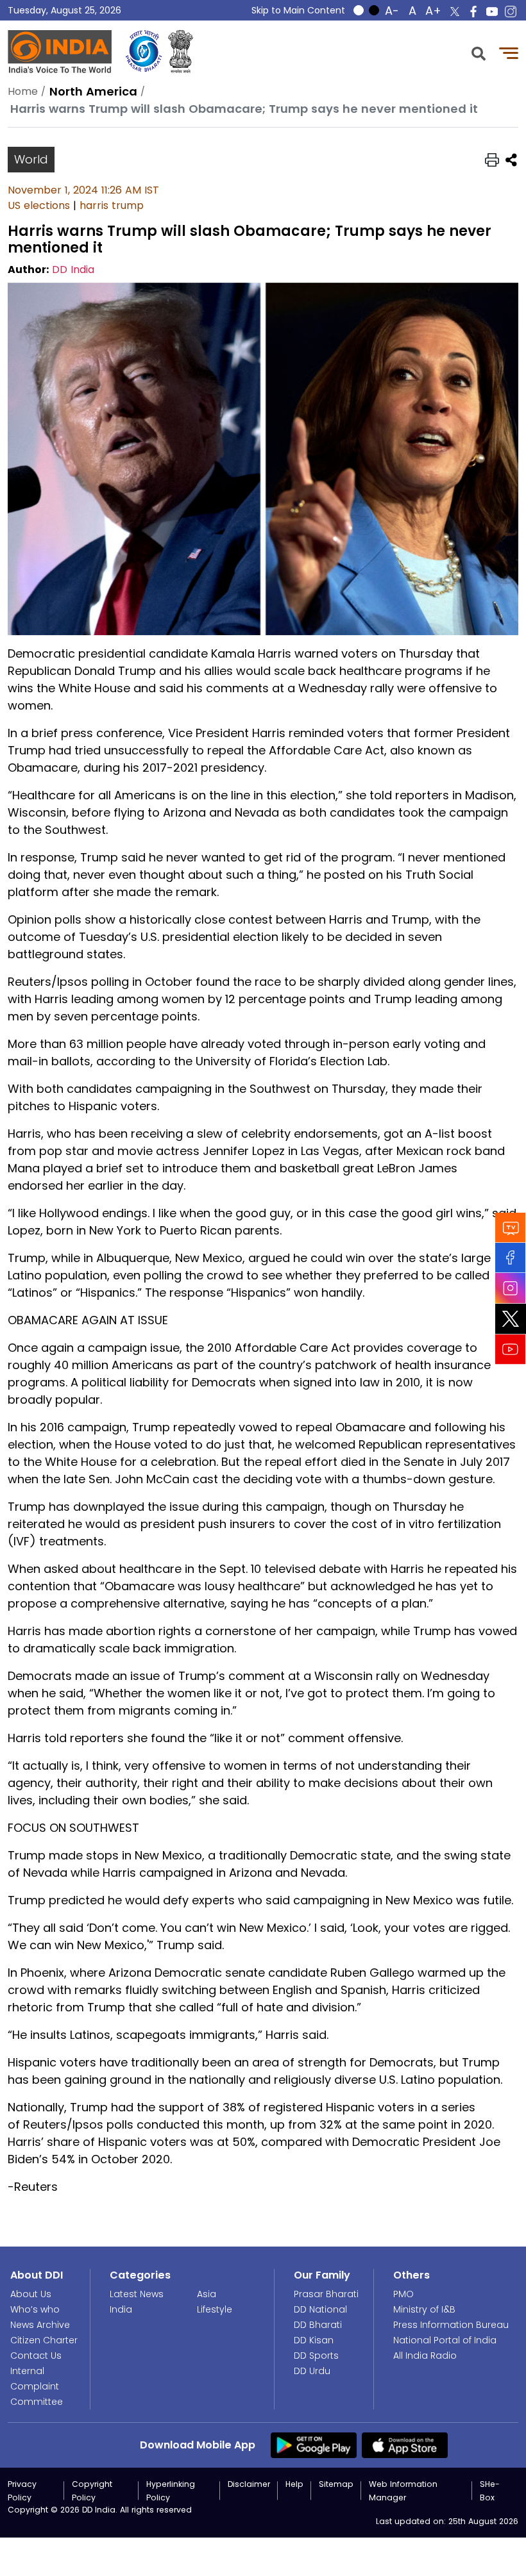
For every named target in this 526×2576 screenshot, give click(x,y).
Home (23, 91)
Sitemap (336, 2484)
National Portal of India (445, 2340)
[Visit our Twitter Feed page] (511, 1318)
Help (294, 2484)
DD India (73, 270)
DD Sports (316, 2356)
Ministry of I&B (424, 2309)
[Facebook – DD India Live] (473, 12)
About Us (31, 2294)
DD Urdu (312, 2371)
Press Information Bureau (451, 2325)
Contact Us (36, 2356)
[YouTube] (511, 1349)
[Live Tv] (511, 1227)
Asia (207, 2294)
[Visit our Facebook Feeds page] (511, 1257)
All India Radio (425, 2356)
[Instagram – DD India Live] (511, 12)
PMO (403, 2294)
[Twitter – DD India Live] (455, 12)
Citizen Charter (44, 2340)
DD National (320, 2309)
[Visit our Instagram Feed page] (511, 1288)
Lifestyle (215, 2309)
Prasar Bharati (326, 2294)
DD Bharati (318, 2325)
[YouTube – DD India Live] (492, 12)
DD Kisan (314, 2340)
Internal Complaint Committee (37, 2386)
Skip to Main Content (298, 10)
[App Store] (405, 2445)
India (121, 2309)
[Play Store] (314, 2445)
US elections (39, 205)
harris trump (112, 205)
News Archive (40, 2325)
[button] (479, 52)
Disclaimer (249, 2484)
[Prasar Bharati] (144, 52)
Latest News (137, 2294)
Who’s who (35, 2309)
